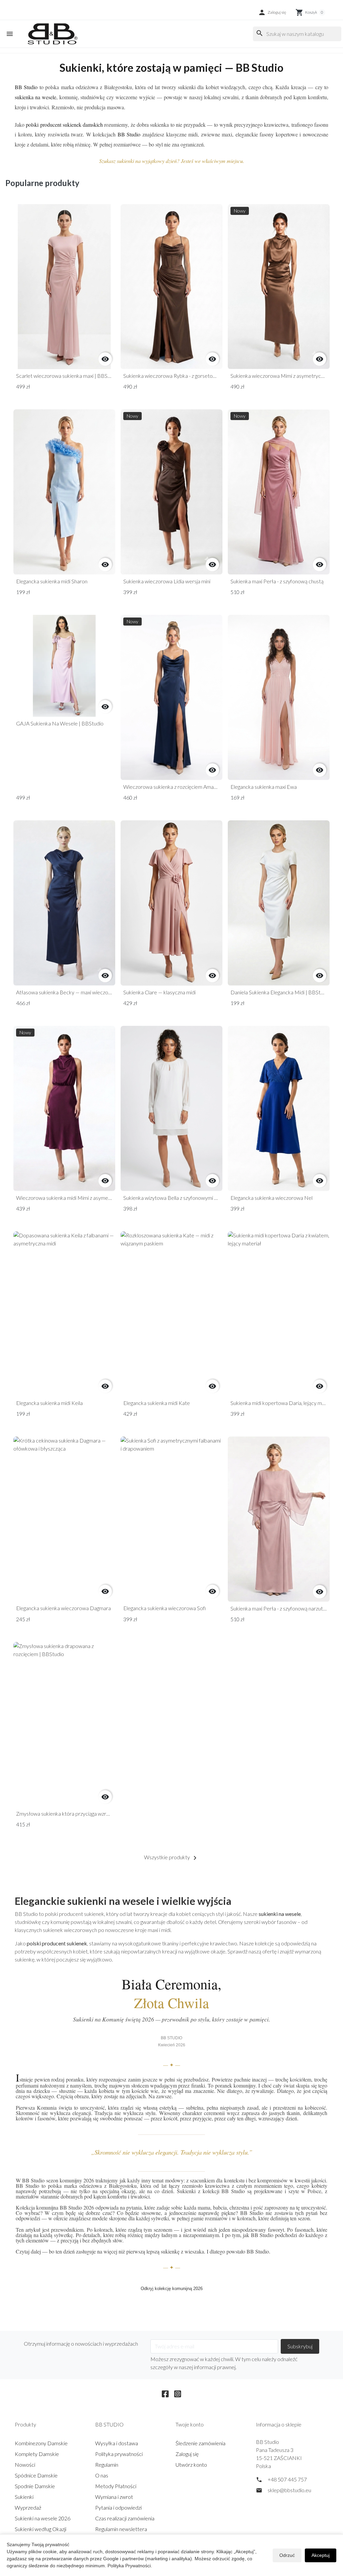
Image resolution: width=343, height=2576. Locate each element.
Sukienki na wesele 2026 (43, 2518)
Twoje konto (190, 2424)
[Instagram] (178, 2393)
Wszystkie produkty (171, 1858)
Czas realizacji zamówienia (125, 2518)
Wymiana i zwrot (114, 2497)
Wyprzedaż (28, 2507)
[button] (272, 12)
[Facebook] (165, 2393)
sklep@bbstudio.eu (289, 2490)
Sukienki (24, 2497)
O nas (102, 2475)
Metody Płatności (116, 2486)
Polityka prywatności (119, 2454)
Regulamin (107, 2465)
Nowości (25, 2465)
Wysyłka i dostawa (117, 2443)
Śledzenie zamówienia (200, 2443)
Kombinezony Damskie (41, 2443)
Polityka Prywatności (129, 2566)
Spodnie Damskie (35, 2486)
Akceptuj (321, 2555)
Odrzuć (287, 2555)
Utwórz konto (191, 2465)
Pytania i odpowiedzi (118, 2507)
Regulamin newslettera (121, 2529)
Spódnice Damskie (36, 2475)
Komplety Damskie (37, 2454)
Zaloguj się (187, 2454)
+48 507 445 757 (287, 2479)
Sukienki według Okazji (41, 2529)
